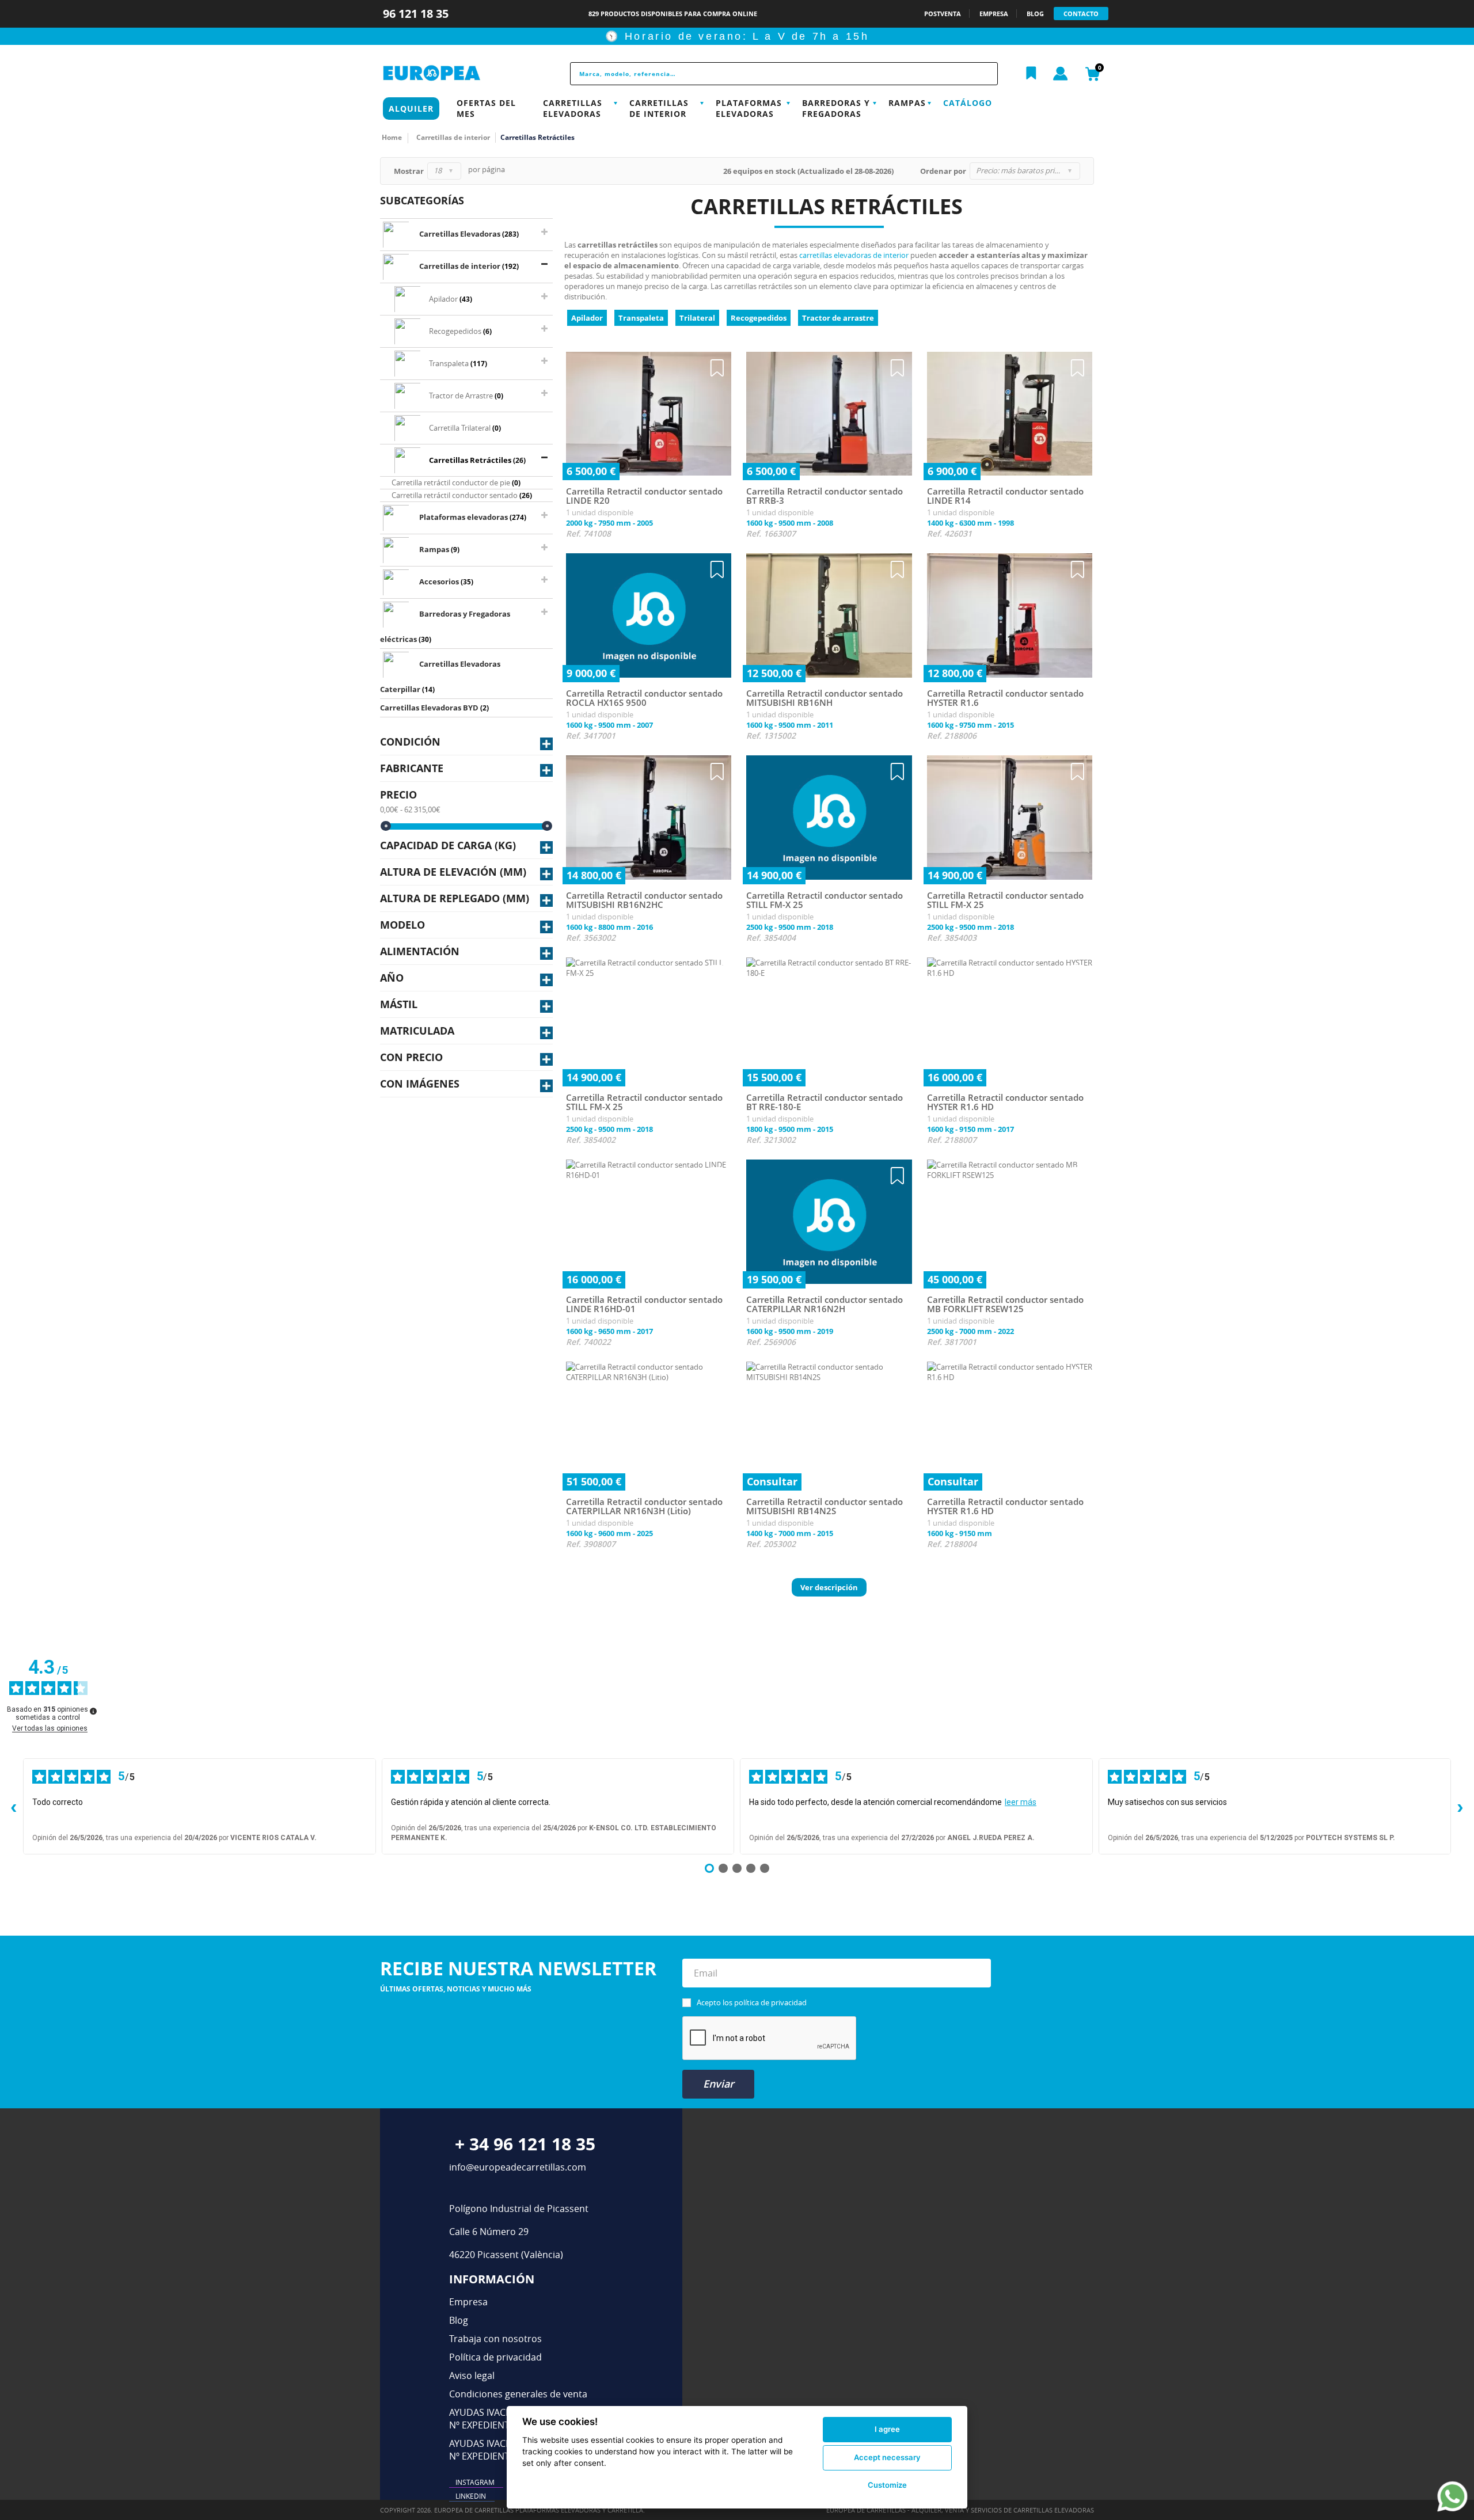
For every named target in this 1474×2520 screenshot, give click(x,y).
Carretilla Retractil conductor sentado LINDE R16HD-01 (644, 1304)
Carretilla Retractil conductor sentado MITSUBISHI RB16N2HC (644, 900)
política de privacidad (770, 2002)
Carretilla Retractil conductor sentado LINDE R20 (644, 496)
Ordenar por (943, 171)
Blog (459, 2320)
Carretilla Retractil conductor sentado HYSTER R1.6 (1005, 698)
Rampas (907, 103)
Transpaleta (641, 318)
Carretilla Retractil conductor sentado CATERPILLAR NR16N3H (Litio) (644, 1506)
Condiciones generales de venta (518, 2394)
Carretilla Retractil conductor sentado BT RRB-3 (825, 496)
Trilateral (697, 318)
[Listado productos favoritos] (1031, 74)
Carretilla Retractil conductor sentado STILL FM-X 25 (825, 900)
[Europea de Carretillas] (458, 73)
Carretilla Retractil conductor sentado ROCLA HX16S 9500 (644, 698)
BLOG (1035, 14)
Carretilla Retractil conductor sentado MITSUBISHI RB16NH (825, 698)
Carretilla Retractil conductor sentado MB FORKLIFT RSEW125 (1005, 1304)
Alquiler (411, 109)
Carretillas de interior (659, 108)
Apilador (587, 318)
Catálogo (968, 103)
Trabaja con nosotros (495, 2339)
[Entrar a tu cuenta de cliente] (1061, 74)
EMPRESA (994, 14)
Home (392, 137)
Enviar (719, 2084)
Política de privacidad (495, 2357)
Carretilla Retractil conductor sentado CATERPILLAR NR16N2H (825, 1304)
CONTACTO (1081, 14)
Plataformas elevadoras (749, 108)
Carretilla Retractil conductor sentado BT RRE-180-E (825, 1102)
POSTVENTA (943, 14)
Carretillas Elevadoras (573, 108)
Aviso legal (472, 2375)
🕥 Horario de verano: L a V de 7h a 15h (737, 36)
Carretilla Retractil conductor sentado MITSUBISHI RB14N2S (825, 1506)
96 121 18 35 (417, 14)
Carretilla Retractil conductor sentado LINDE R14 (1005, 496)
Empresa (468, 2302)
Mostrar (409, 171)
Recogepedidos (759, 318)
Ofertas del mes (486, 108)
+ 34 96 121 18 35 (525, 2144)
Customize (887, 2485)
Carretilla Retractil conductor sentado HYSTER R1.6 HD (1005, 1102)
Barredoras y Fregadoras (836, 108)
